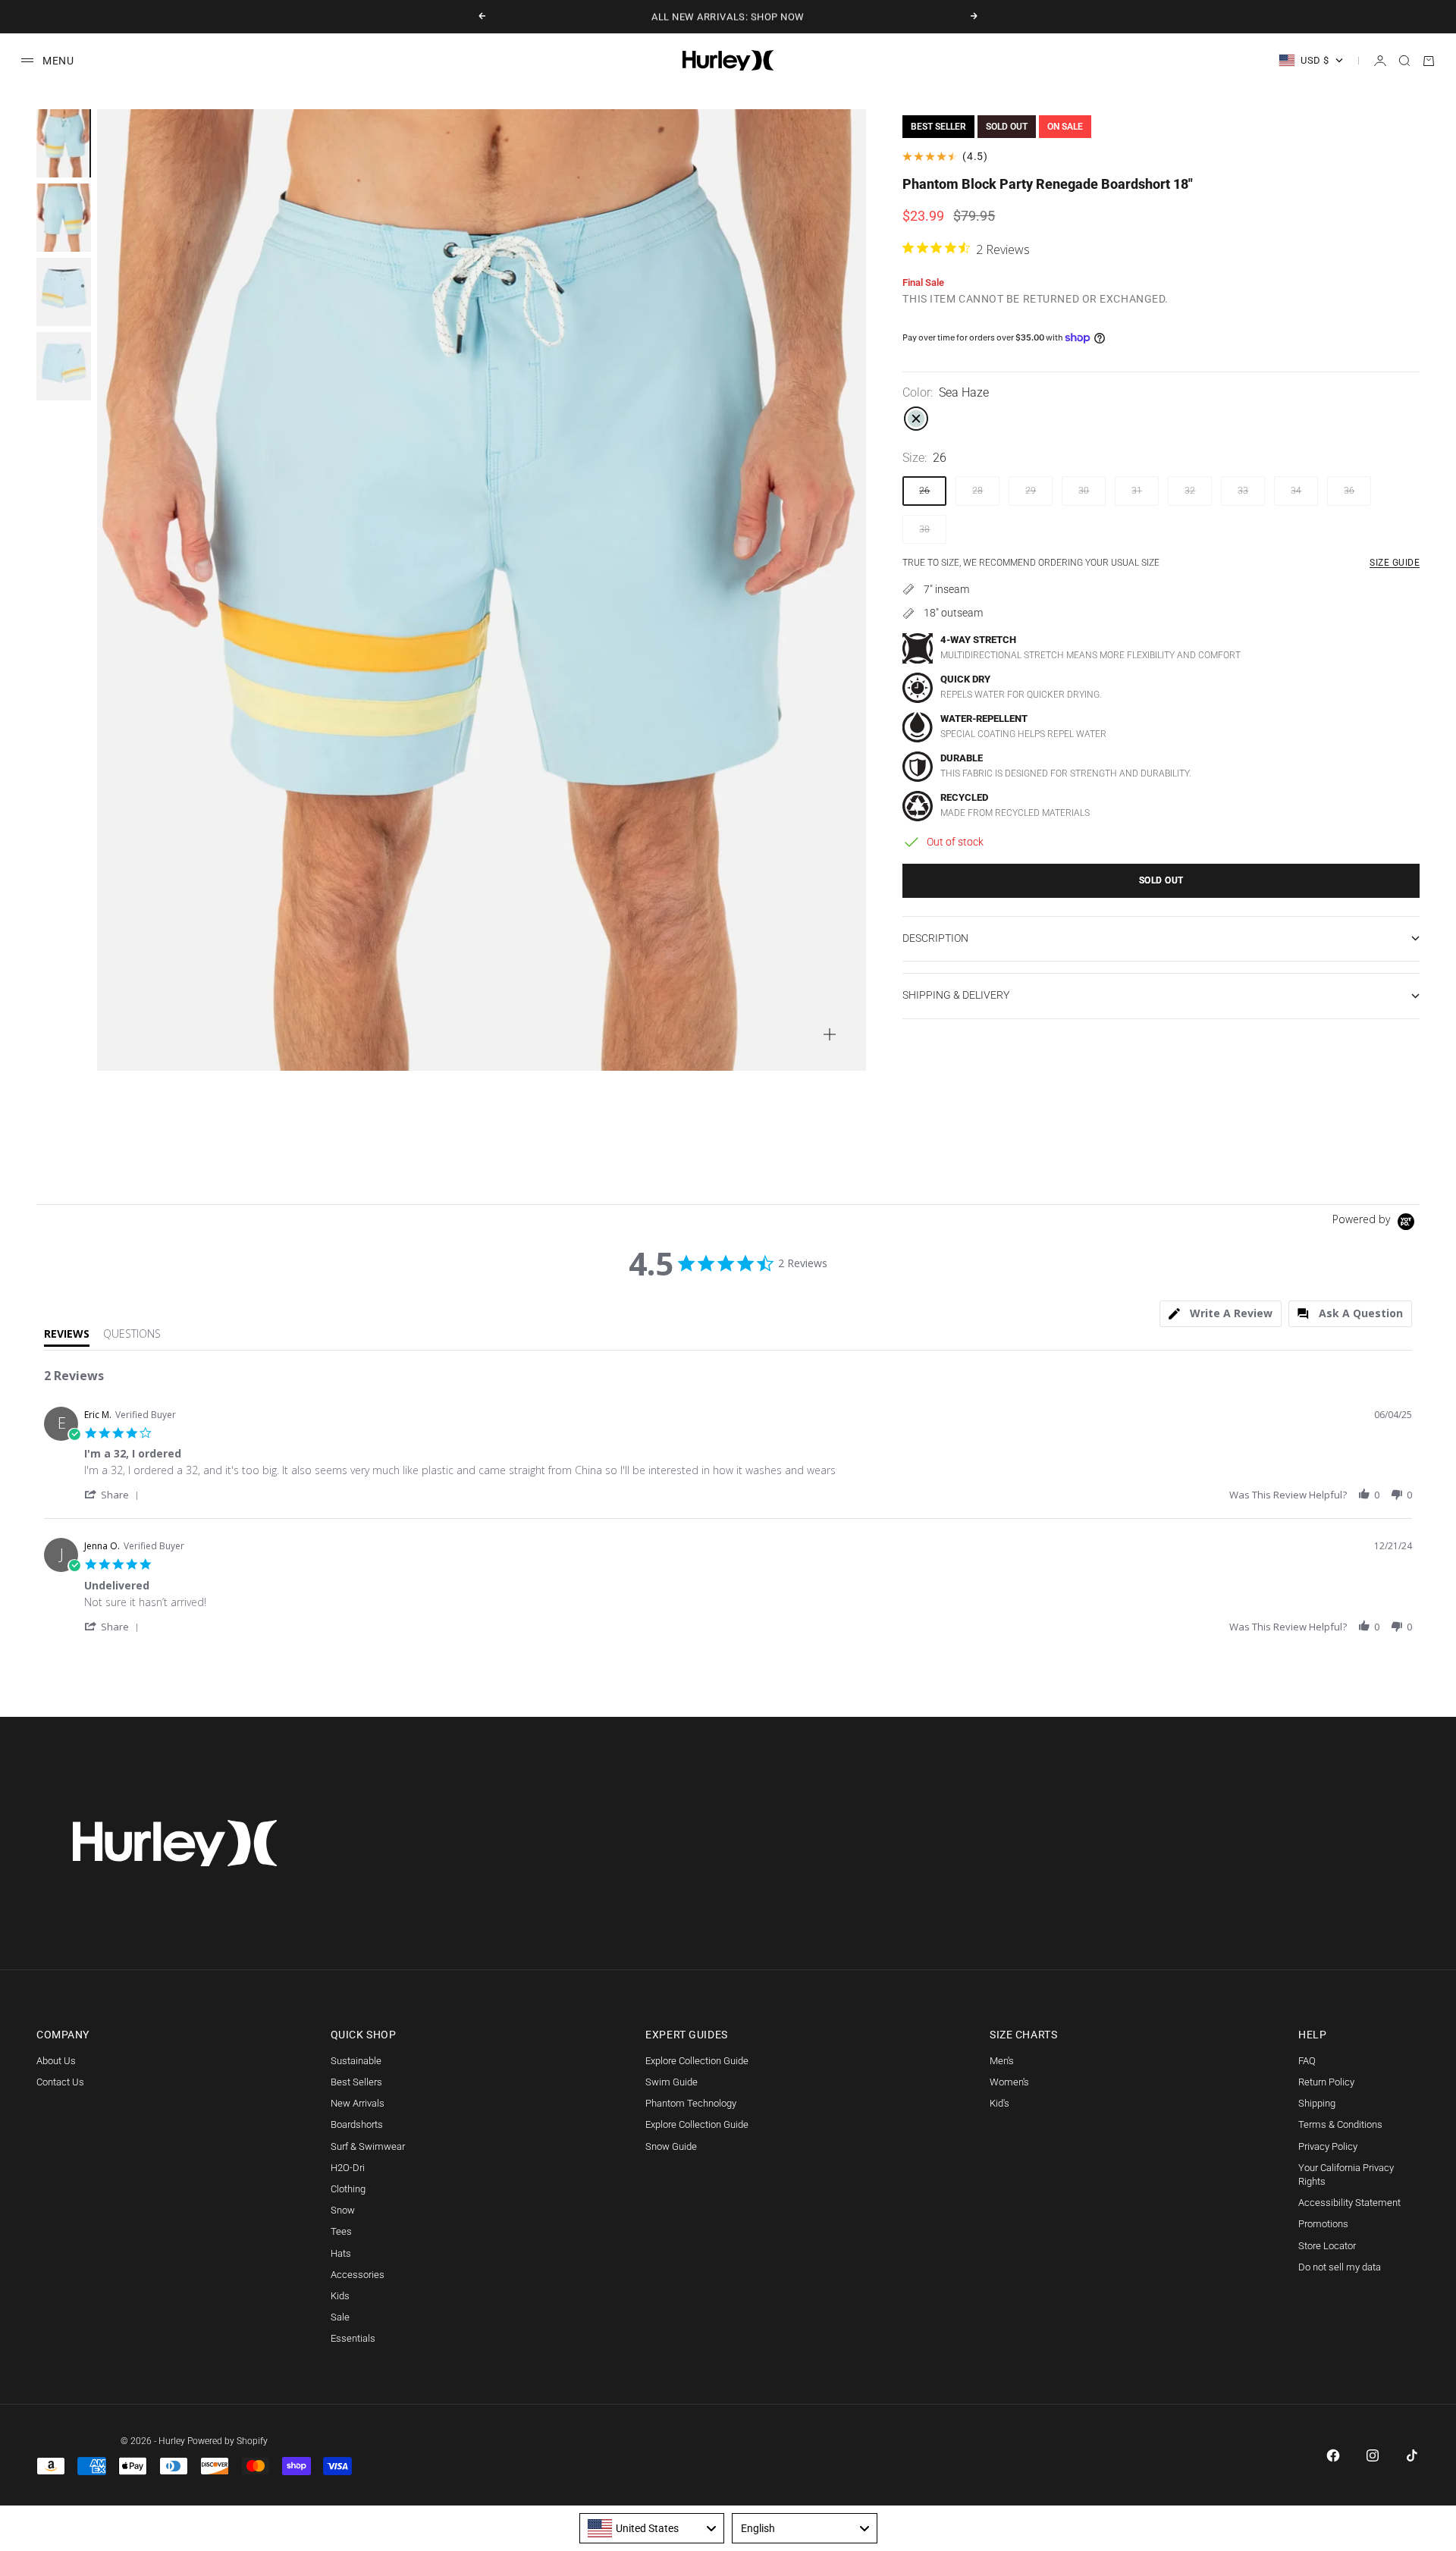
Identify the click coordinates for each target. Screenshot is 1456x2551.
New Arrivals (358, 2103)
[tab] (1221, 1314)
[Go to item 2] (64, 218)
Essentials (353, 2338)
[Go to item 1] (64, 143)
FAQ (1307, 2061)
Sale (340, 2317)
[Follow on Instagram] (1373, 2455)
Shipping (1317, 2103)
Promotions (1323, 2224)
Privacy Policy (1328, 2146)
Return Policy (1326, 2082)
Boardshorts (357, 2124)
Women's (1009, 2082)
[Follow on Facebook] (1333, 2455)
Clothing (348, 2189)
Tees (341, 2231)
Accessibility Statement (1349, 2203)
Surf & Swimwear (368, 2146)
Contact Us (60, 2082)
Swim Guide (672, 2082)
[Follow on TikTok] (1412, 2455)
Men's (1002, 2061)
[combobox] (652, 2528)
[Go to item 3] (64, 292)
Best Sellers (356, 2082)
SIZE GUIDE (1395, 563)
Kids (340, 2296)
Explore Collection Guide (697, 2061)
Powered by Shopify (227, 2441)
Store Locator (1327, 2246)
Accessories (358, 2275)
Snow (343, 2210)
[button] (114, 1494)
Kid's (999, 2103)
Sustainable (356, 2061)
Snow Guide (671, 2146)
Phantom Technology (691, 2103)
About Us (56, 2061)
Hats (341, 2253)
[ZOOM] (830, 1034)
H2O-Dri (348, 2168)
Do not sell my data (1340, 2267)
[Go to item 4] (64, 366)
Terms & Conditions (1340, 2124)
